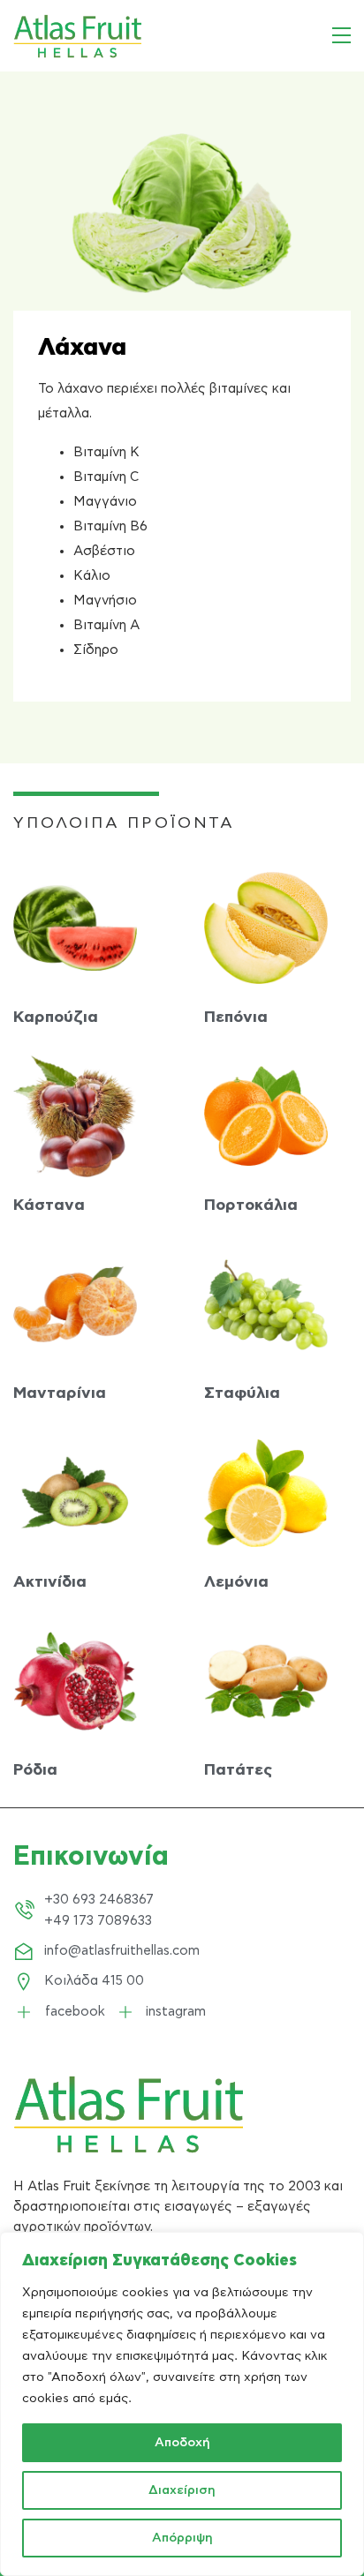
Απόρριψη (182, 2538)
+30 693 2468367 (99, 1900)
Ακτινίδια (50, 1582)
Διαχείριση (182, 2490)
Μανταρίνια (60, 1393)
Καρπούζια (56, 1018)
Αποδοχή (182, 2443)
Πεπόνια (236, 1018)
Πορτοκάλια (251, 1205)
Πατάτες (238, 1770)
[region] (182, 2404)
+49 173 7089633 (98, 1921)
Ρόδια (35, 1770)
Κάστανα (49, 1205)
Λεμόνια (236, 1582)
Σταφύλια (242, 1393)
